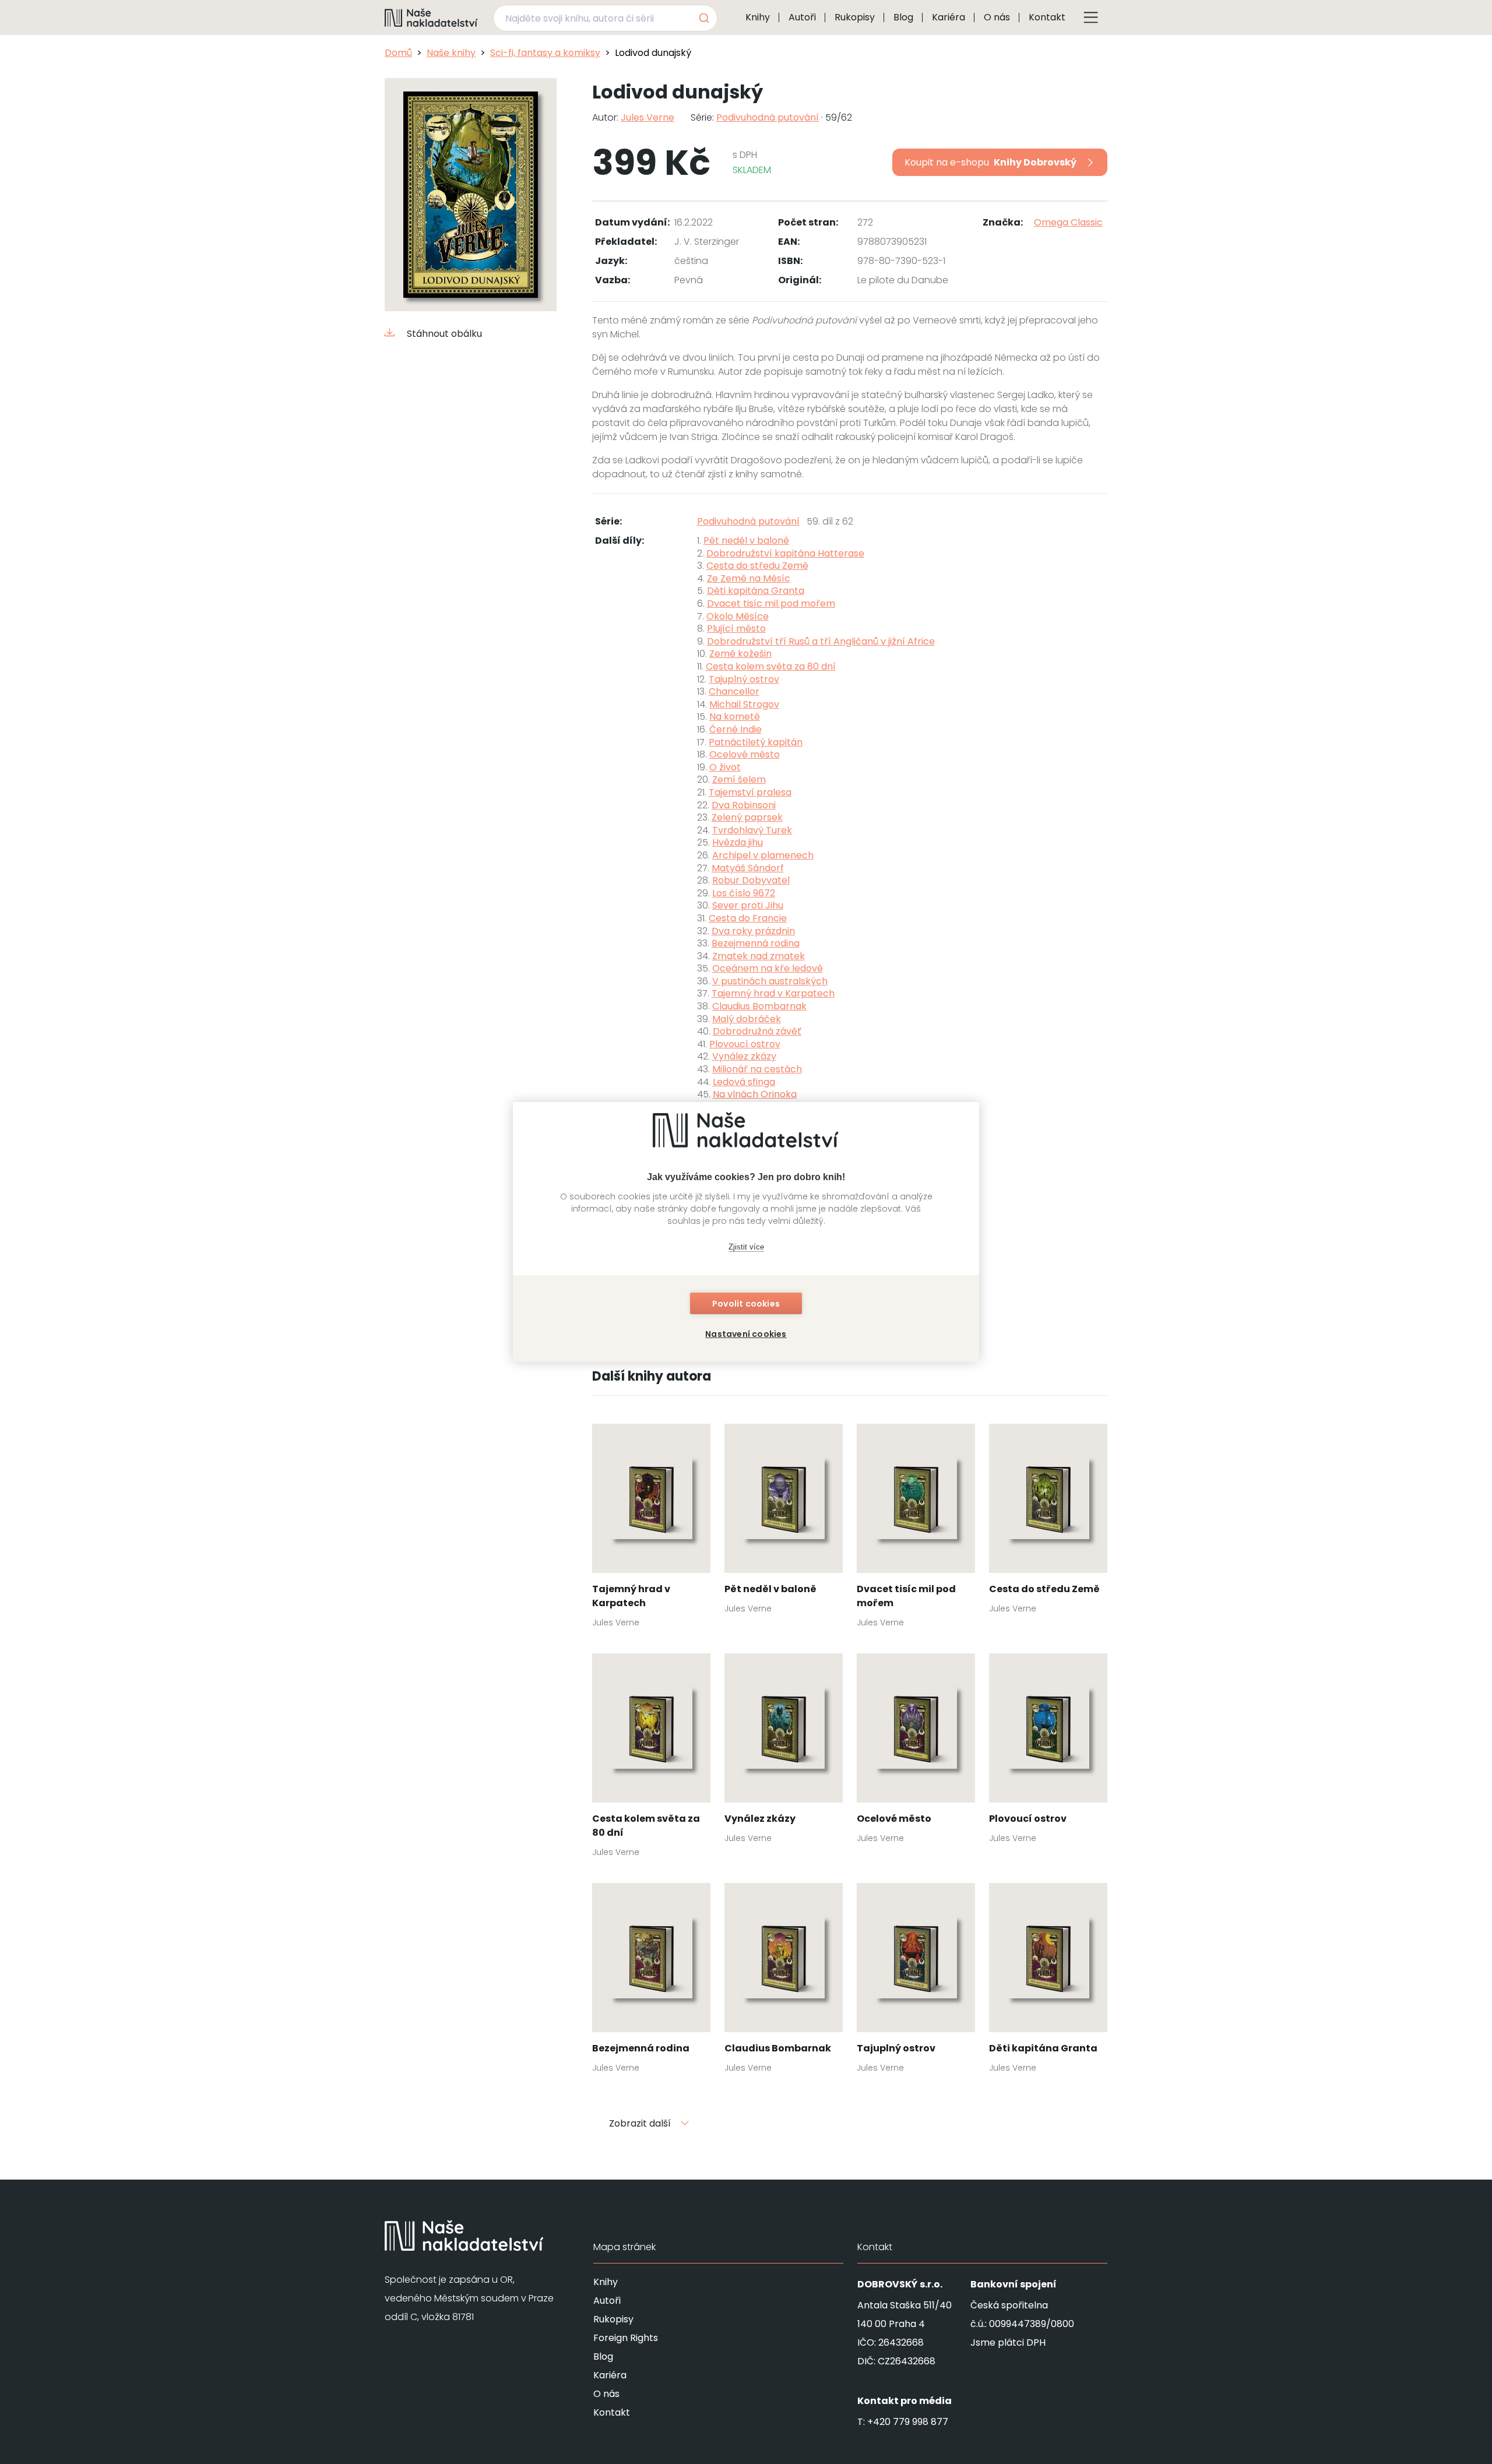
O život (725, 767)
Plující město (736, 629)
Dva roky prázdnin (753, 931)
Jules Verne (648, 117)
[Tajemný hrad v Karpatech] (651, 1529)
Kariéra (949, 17)
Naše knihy (451, 53)
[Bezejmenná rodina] (651, 1981)
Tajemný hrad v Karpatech (773, 993)
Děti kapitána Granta (756, 591)
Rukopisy (855, 17)
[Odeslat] (703, 18)
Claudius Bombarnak (759, 1006)
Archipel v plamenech (763, 855)
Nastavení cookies (746, 1334)
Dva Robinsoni (744, 805)
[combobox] (605, 18)
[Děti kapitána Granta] (1048, 1981)
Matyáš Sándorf (748, 868)
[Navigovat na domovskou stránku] (431, 17)
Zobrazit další (640, 2123)
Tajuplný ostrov (744, 679)
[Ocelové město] (916, 1752)
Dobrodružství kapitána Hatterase (785, 553)
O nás (997, 17)
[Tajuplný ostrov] (916, 1981)
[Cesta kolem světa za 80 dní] (651, 1759)
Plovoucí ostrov (745, 1044)
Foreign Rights (626, 2338)
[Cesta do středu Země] (1048, 1522)
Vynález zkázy (744, 1056)
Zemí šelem (739, 779)
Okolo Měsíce (738, 616)
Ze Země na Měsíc (749, 578)
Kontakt (1047, 17)
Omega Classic (1068, 222)
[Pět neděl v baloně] (784, 1522)
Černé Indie (736, 729)
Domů (398, 53)
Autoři (802, 17)
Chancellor (734, 691)
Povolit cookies (746, 1304)
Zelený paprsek (747, 817)
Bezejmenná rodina (756, 943)
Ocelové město (745, 754)
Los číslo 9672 (744, 893)
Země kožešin (740, 654)
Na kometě (735, 717)
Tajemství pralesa (750, 792)
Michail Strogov (744, 704)
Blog (903, 17)
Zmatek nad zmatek (759, 956)
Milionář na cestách (757, 1069)
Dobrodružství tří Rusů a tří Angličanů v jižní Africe (821, 641)
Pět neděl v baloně (746, 541)
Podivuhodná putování (768, 117)
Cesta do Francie (748, 918)
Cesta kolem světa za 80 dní (771, 666)
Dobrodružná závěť (757, 1031)
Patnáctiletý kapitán (756, 742)
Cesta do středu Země (757, 566)
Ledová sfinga (744, 1082)
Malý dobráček (747, 1019)
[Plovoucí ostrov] (1048, 1752)
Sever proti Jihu (748, 905)
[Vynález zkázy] (784, 1752)
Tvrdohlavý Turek (752, 830)
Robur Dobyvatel (751, 880)
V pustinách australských (770, 981)
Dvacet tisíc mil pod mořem (771, 603)
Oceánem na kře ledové (768, 968)
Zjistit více (746, 1247)
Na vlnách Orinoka (755, 1094)
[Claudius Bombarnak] (784, 1981)
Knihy (758, 17)
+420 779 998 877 (908, 2422)
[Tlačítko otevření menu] (1091, 17)
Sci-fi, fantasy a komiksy (545, 53)
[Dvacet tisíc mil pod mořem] (916, 1529)
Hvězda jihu (738, 842)
